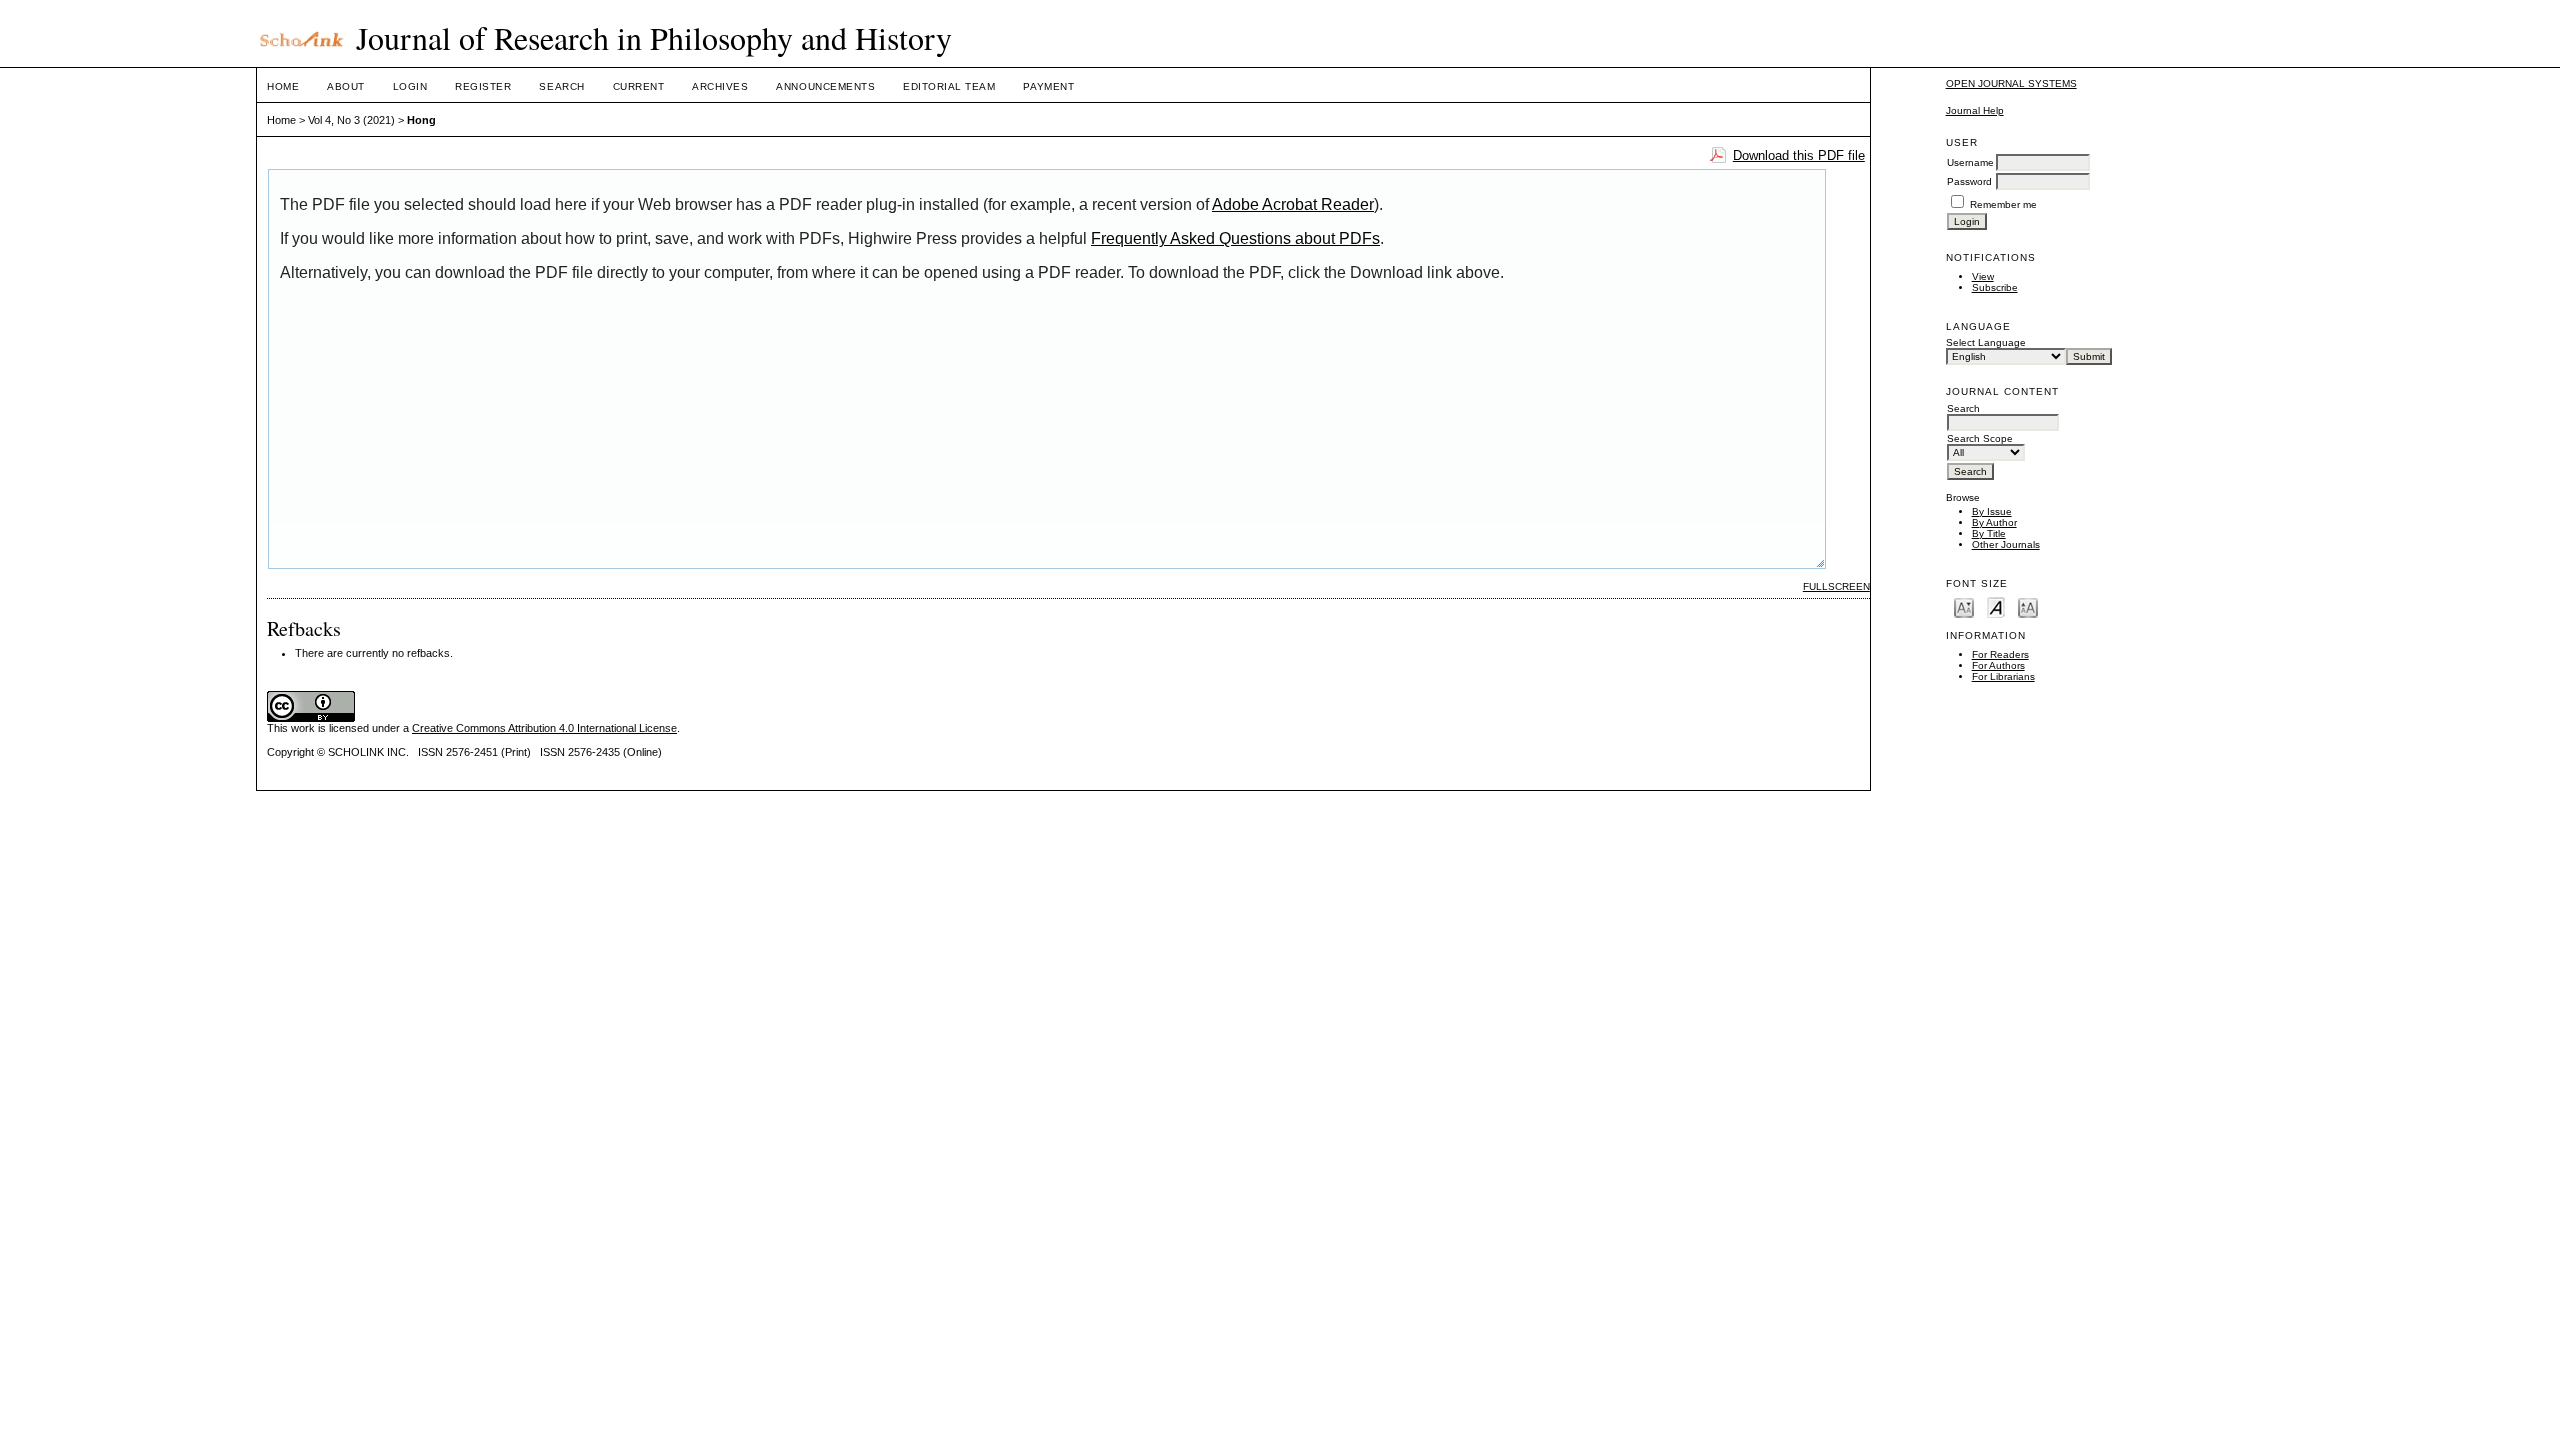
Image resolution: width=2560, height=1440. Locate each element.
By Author (1994, 522)
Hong (421, 120)
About (346, 86)
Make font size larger (2028, 606)
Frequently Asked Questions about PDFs (1235, 238)
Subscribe (1995, 287)
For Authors (1998, 665)
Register (483, 86)
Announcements (825, 86)
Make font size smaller (1964, 606)
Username (1970, 162)
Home (283, 86)
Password (1969, 181)
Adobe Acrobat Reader (1293, 204)
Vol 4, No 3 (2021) (351, 120)
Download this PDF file (1799, 155)
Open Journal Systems (2011, 83)
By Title (1989, 533)
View (1983, 276)
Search (561, 86)
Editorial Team (949, 86)
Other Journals (2006, 544)
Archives (720, 86)
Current (639, 86)
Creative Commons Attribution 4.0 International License (544, 728)
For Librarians (2003, 676)
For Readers (2000, 654)
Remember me (2003, 204)
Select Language (1986, 342)
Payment (1048, 86)
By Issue (1992, 511)
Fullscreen (1836, 586)
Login (410, 86)
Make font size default (1996, 606)
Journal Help (1975, 110)
